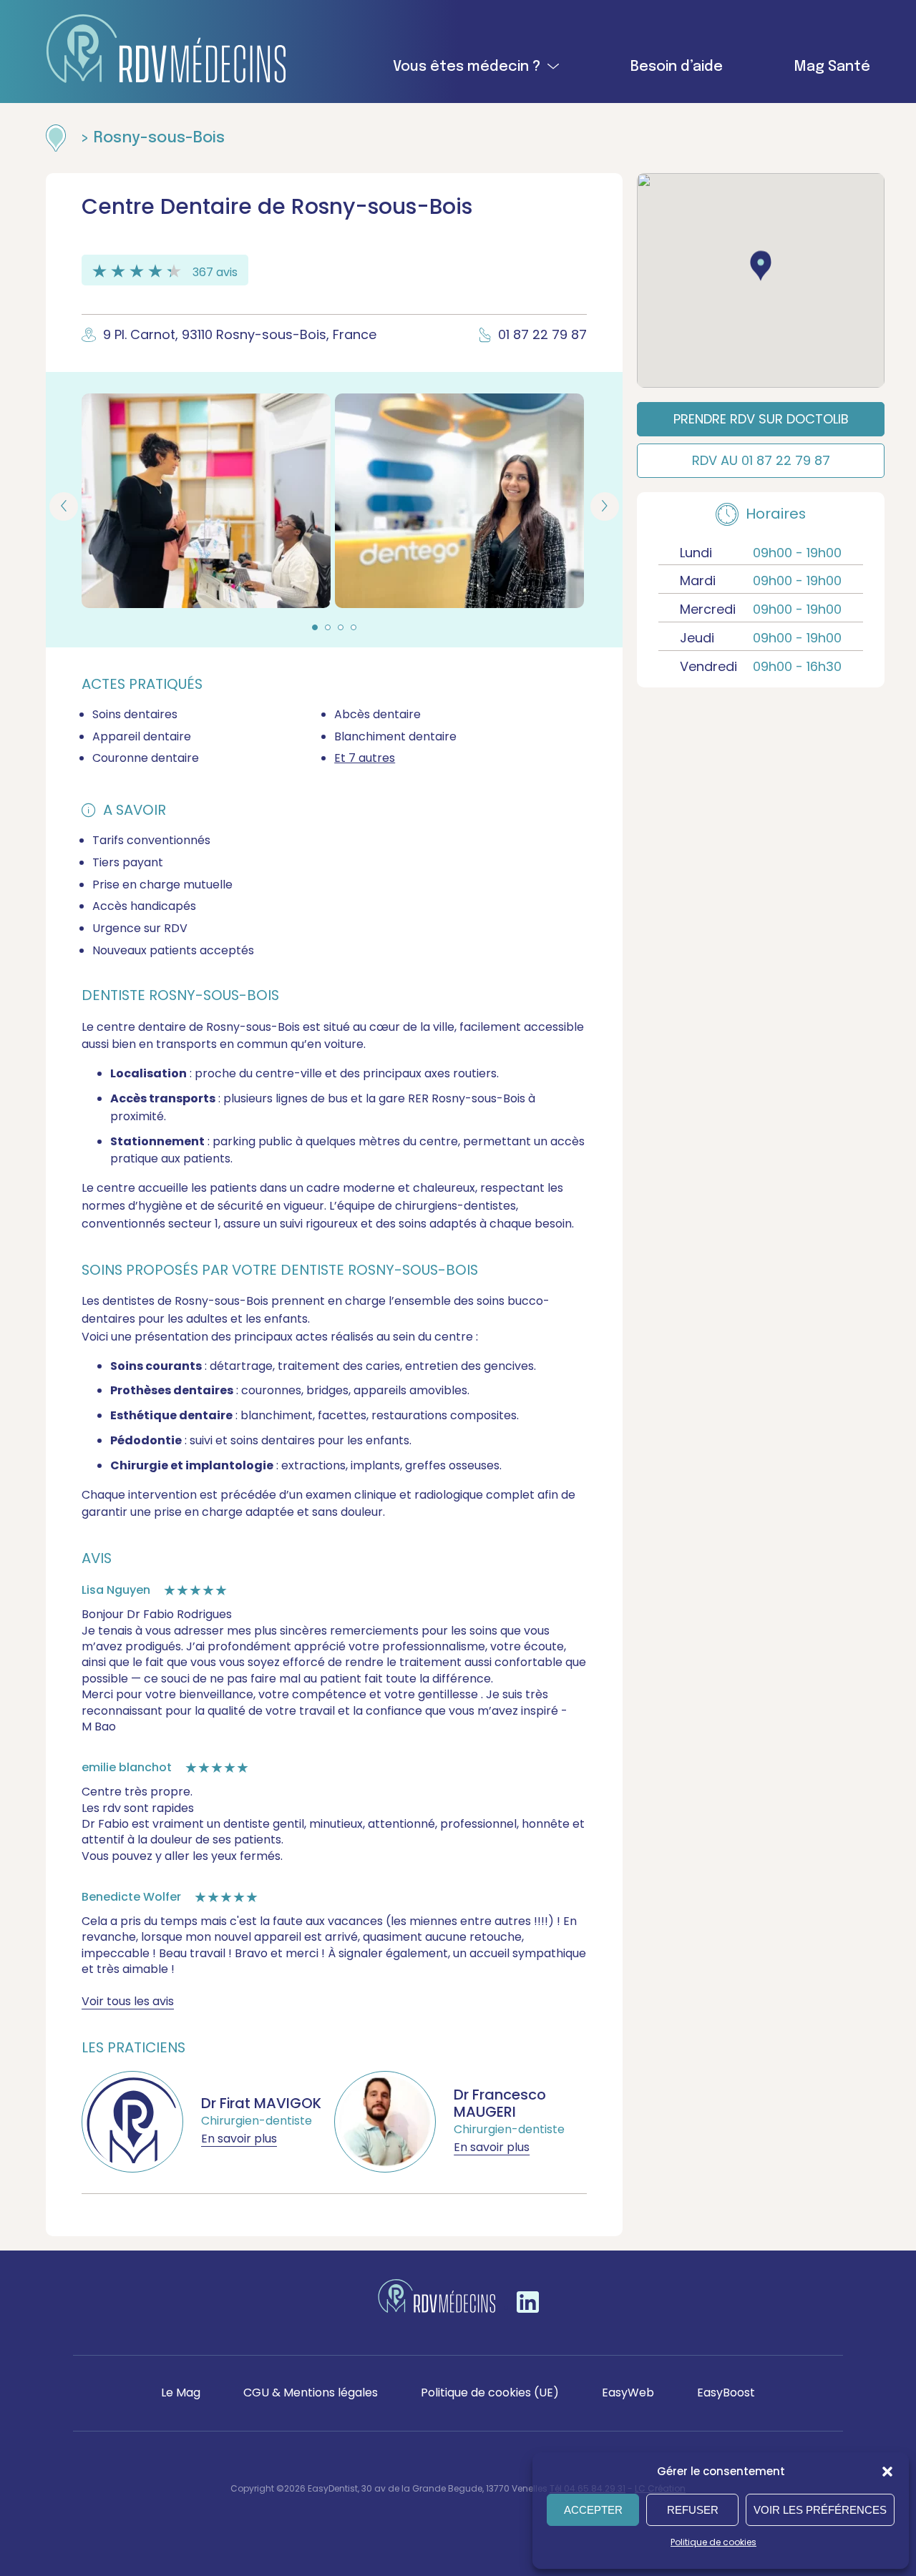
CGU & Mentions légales (311, 2393)
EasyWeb (628, 2393)
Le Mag (181, 2393)
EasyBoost (726, 2393)
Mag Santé (832, 67)
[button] (887, 2472)
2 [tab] (328, 627)
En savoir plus (239, 2139)
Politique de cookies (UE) (490, 2393)
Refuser (693, 2510)
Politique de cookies (713, 2542)
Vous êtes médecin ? (467, 67)
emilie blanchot (127, 1767)
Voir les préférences (820, 2510)
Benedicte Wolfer (131, 1897)
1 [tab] (315, 627)
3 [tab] (341, 627)
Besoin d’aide (677, 67)
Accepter (593, 2510)
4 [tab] (354, 627)
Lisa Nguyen (116, 1590)
